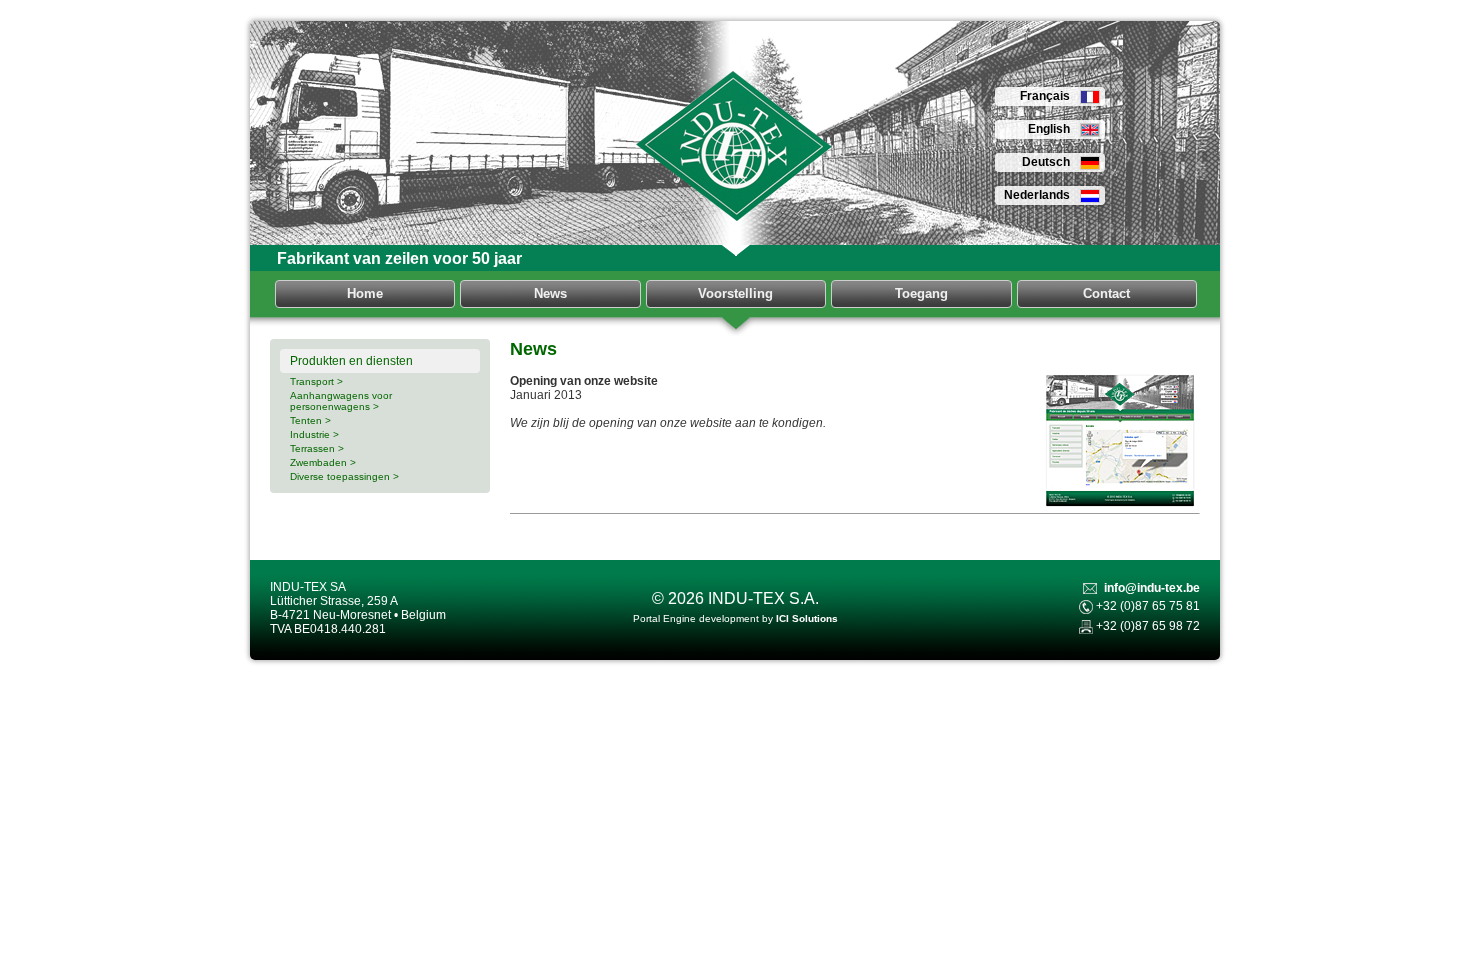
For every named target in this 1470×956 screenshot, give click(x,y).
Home (365, 293)
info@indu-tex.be (1152, 588)
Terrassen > (317, 448)
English (1049, 129)
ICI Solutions (807, 618)
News (550, 293)
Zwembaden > (323, 462)
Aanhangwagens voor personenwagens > (341, 401)
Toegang (921, 293)
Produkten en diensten (351, 361)
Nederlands (1037, 195)
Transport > (316, 381)
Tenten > (310, 420)
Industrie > (314, 434)
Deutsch (1046, 162)
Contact (1106, 293)
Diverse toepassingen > (344, 476)
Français (1045, 96)
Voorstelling (735, 293)
